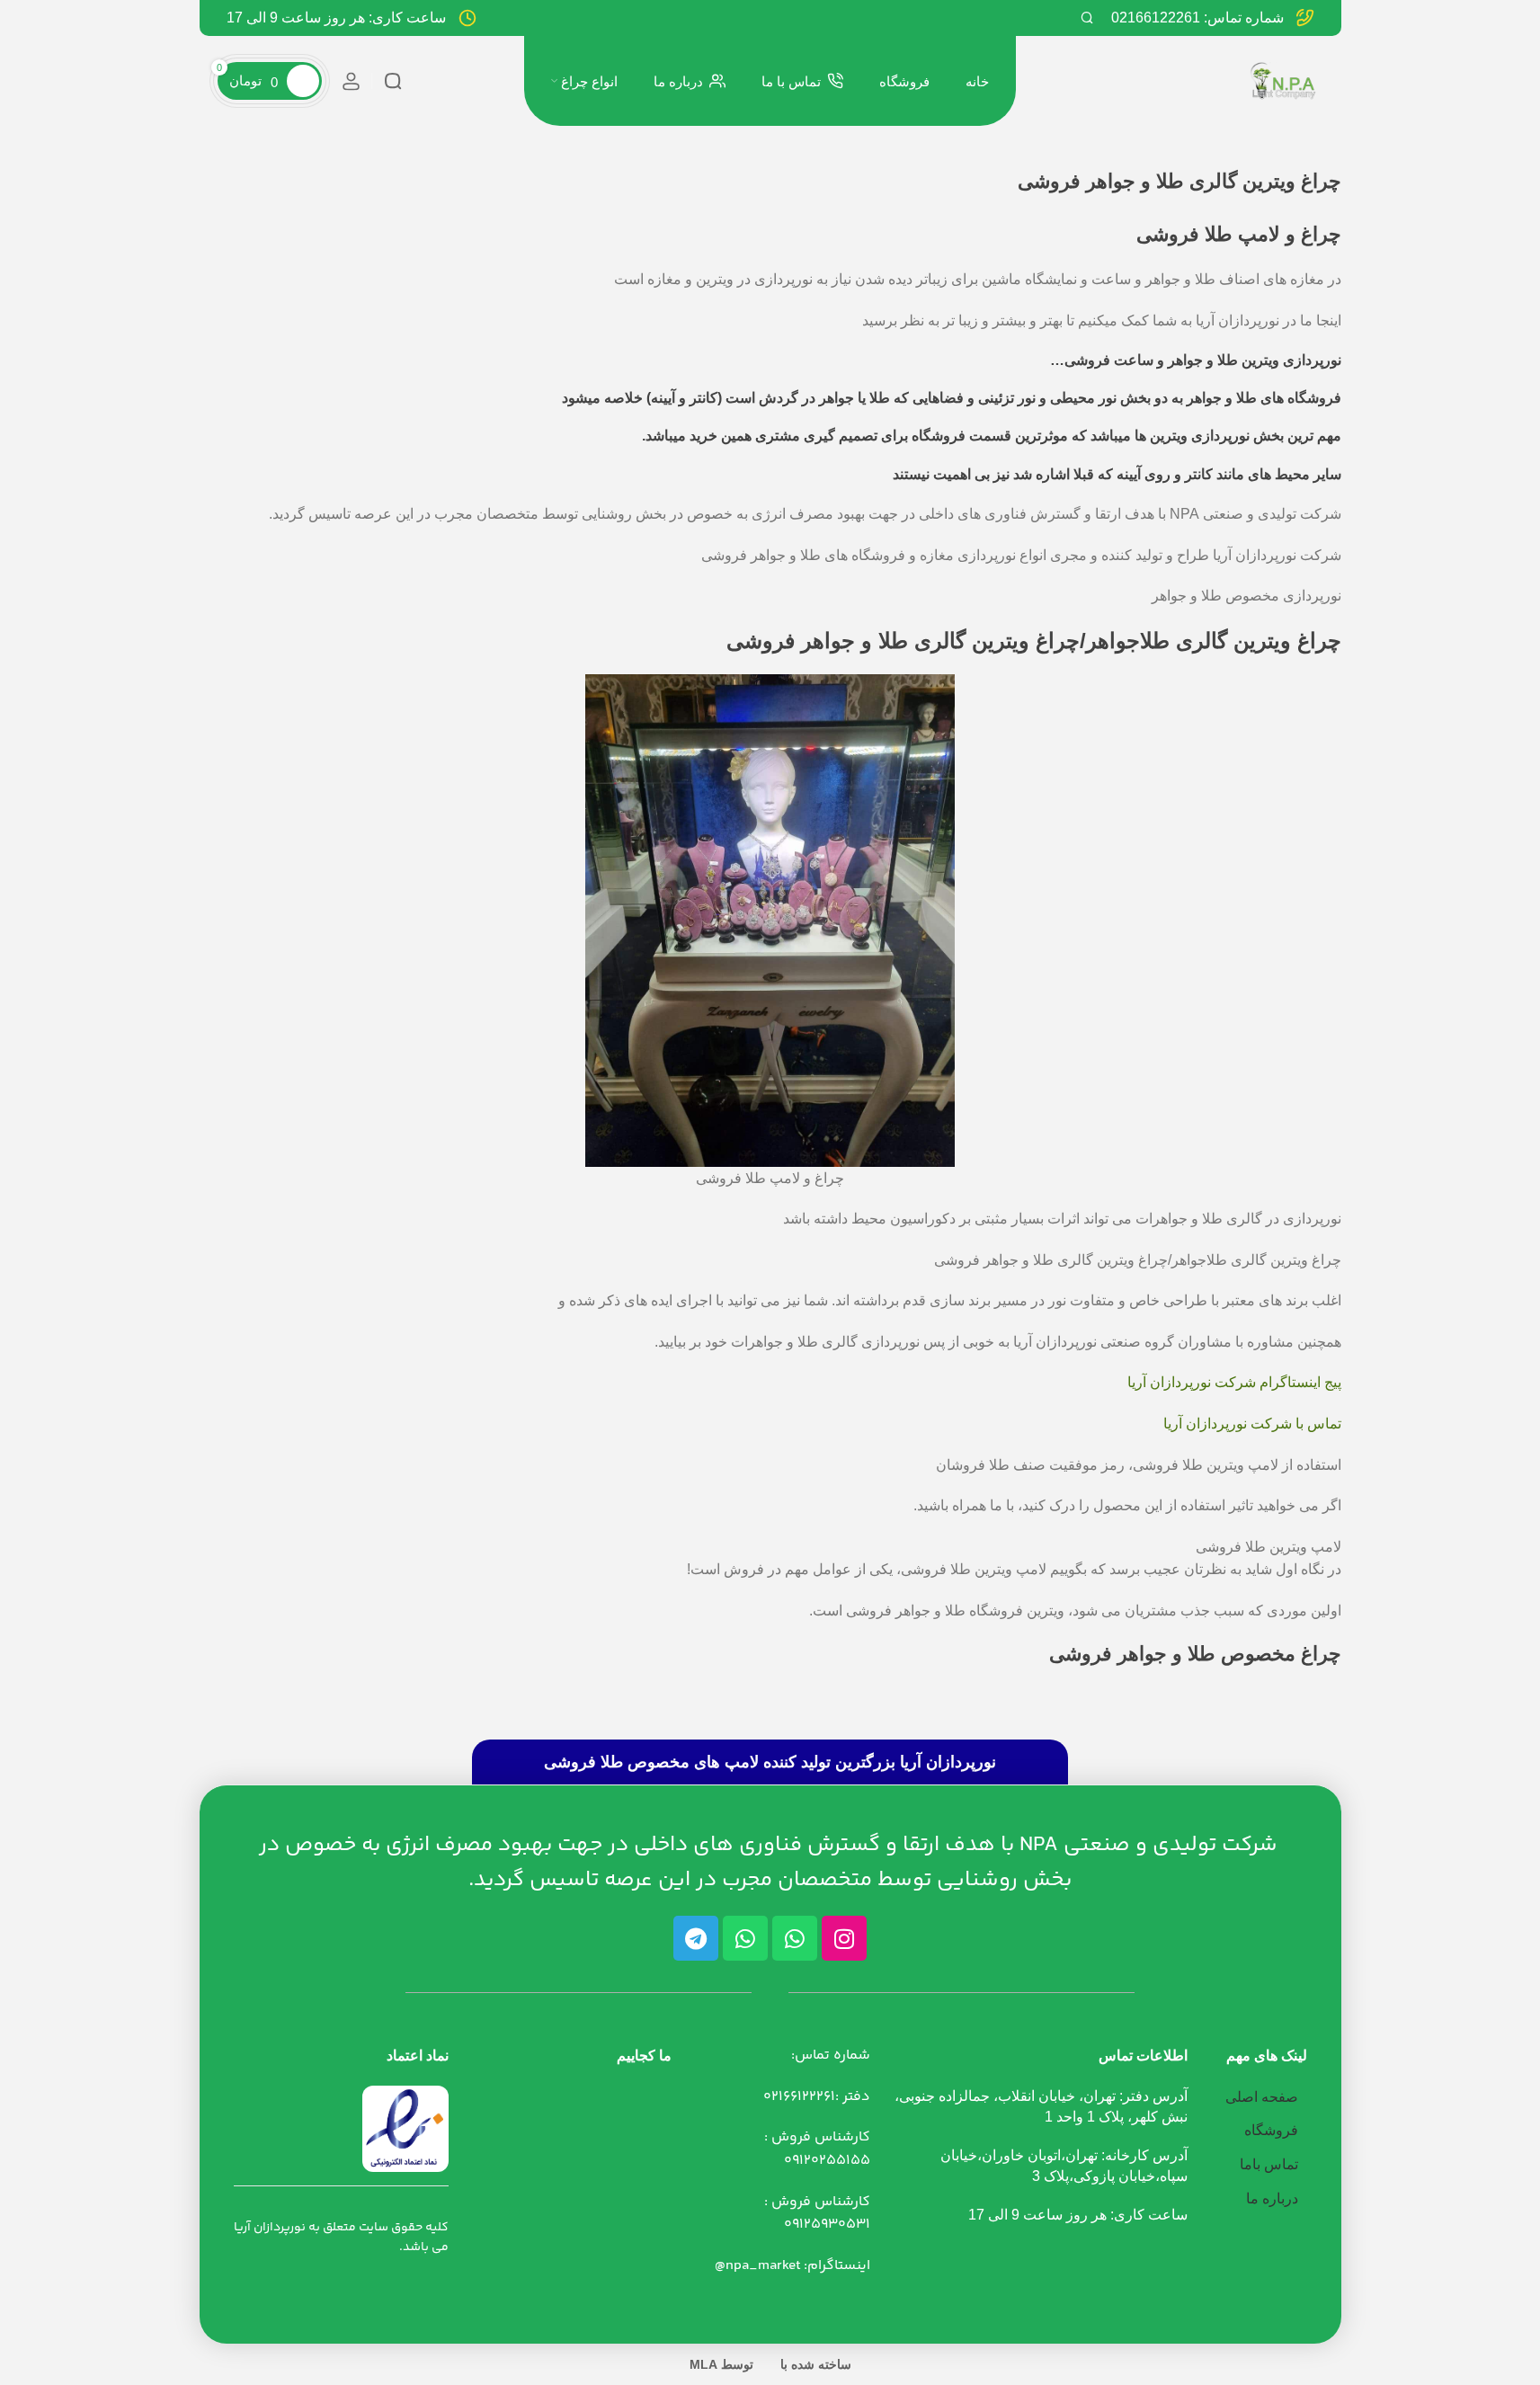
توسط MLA (721, 2364)
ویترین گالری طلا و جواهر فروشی (878, 641)
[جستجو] (1087, 18)
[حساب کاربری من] (351, 81)
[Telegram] (696, 1938)
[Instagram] (844, 1938)
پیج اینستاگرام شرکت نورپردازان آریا (1234, 1382)
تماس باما (1269, 2164)
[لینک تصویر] (405, 2127)
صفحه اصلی (1262, 2097)
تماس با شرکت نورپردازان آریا (1252, 1424)
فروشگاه (1271, 2130)
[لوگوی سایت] (1283, 80)
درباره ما (1272, 2198)
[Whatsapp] (795, 1938)
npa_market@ (758, 2266)
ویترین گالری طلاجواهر (1192, 641)
